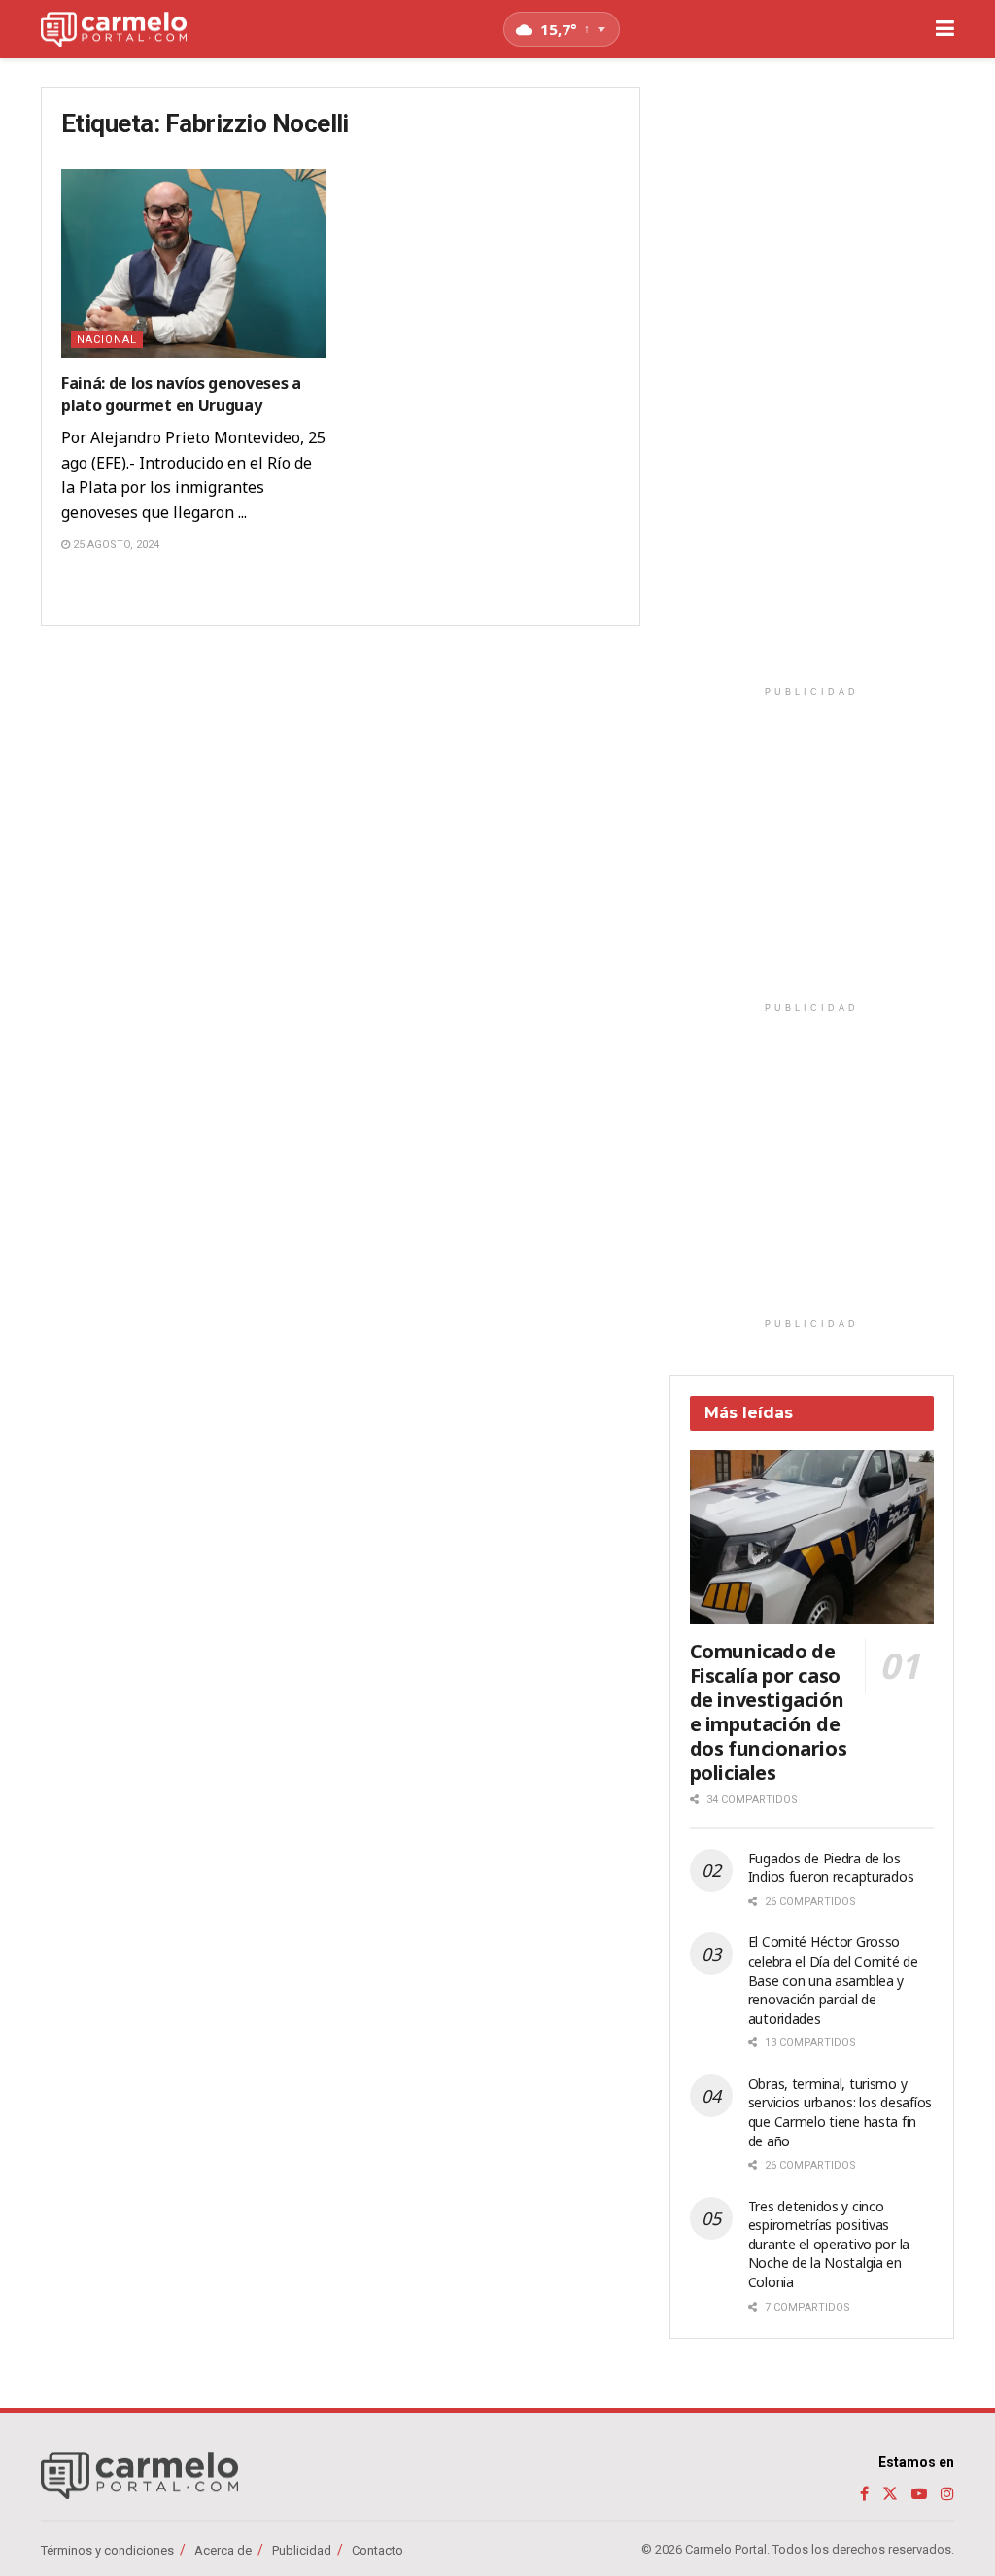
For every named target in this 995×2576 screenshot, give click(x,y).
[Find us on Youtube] (919, 2494)
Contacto (377, 2550)
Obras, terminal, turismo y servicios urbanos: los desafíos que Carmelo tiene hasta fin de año (840, 2112)
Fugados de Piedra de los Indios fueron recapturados (831, 1868)
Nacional (107, 340)
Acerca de (223, 2550)
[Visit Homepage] (114, 30)
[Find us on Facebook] (864, 2494)
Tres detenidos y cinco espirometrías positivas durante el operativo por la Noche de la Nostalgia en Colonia (829, 2244)
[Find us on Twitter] (890, 2494)
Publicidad (302, 2550)
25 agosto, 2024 (115, 545)
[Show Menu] (945, 29)
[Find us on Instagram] (947, 2494)
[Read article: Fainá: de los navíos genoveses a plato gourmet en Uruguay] (193, 264)
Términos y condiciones (107, 2550)
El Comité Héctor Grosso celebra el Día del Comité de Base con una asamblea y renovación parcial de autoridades (833, 1980)
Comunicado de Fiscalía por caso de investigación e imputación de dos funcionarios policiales (769, 1712)
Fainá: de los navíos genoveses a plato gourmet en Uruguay (181, 394)
